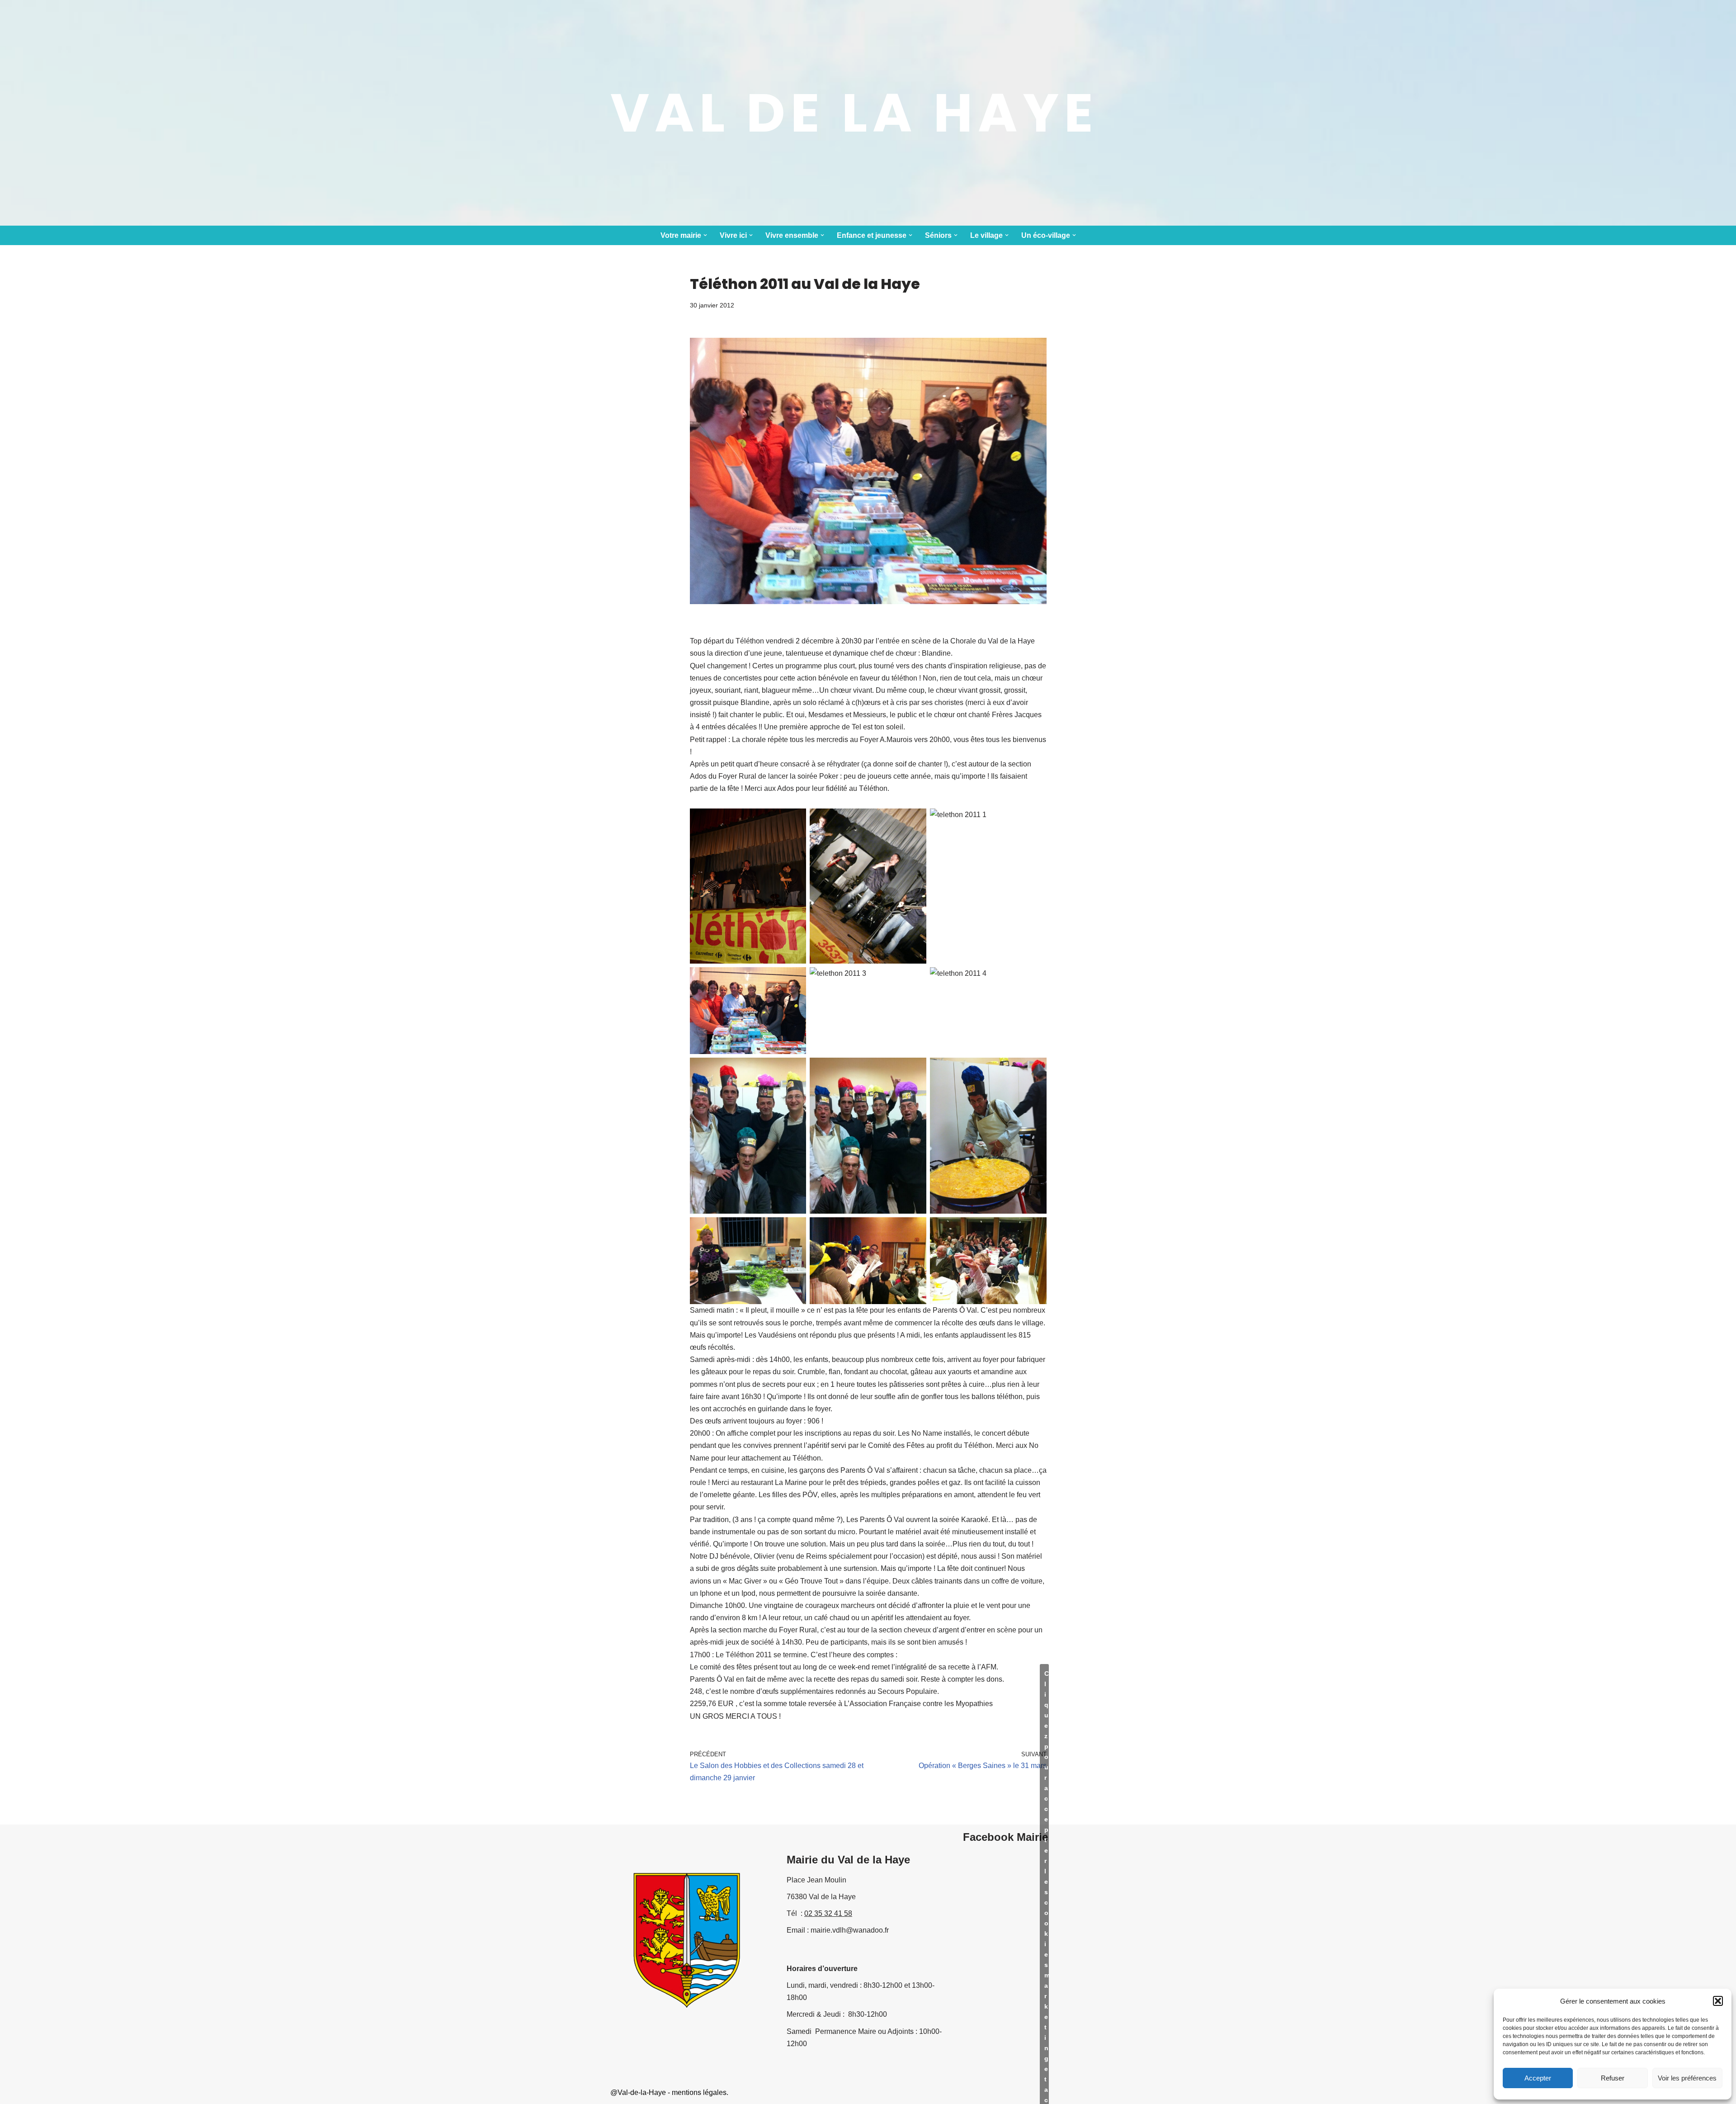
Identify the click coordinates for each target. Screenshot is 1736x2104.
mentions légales (699, 2092)
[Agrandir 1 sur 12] (794, 820)
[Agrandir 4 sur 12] (794, 979)
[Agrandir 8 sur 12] (915, 1069)
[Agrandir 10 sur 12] (794, 1229)
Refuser (1613, 2078)
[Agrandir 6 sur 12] (1035, 979)
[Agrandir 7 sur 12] (794, 1069)
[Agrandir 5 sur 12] (915, 979)
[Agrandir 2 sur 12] (915, 820)
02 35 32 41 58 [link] (828, 1913)
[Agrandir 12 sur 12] (1035, 1229)
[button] (1718, 2001)
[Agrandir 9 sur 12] (1035, 1069)
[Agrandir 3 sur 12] (1035, 820)
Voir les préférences (1687, 2078)
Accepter (1538, 2078)
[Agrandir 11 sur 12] (915, 1229)
